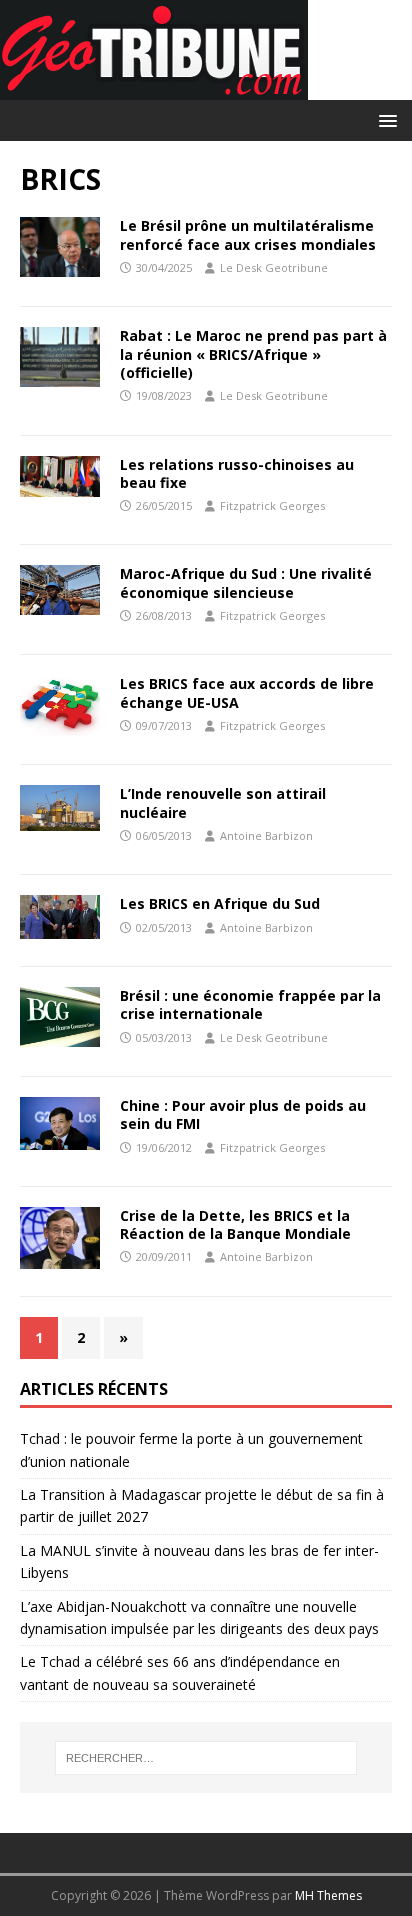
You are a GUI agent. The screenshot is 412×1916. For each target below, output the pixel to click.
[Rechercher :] (206, 1758)
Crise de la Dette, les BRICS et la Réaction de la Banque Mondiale (235, 1224)
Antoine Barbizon (266, 835)
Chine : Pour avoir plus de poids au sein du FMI (243, 1114)
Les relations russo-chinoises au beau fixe (237, 473)
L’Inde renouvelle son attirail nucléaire (223, 802)
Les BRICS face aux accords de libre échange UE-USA (247, 692)
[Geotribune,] (154, 88)
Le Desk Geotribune (274, 267)
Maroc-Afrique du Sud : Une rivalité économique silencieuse (246, 582)
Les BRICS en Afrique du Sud (220, 903)
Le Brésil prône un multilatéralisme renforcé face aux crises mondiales (248, 234)
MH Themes (328, 1895)
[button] (384, 119)
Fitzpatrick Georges (272, 505)
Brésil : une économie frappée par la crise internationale (250, 1004)
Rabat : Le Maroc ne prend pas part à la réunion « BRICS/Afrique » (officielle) (253, 353)
